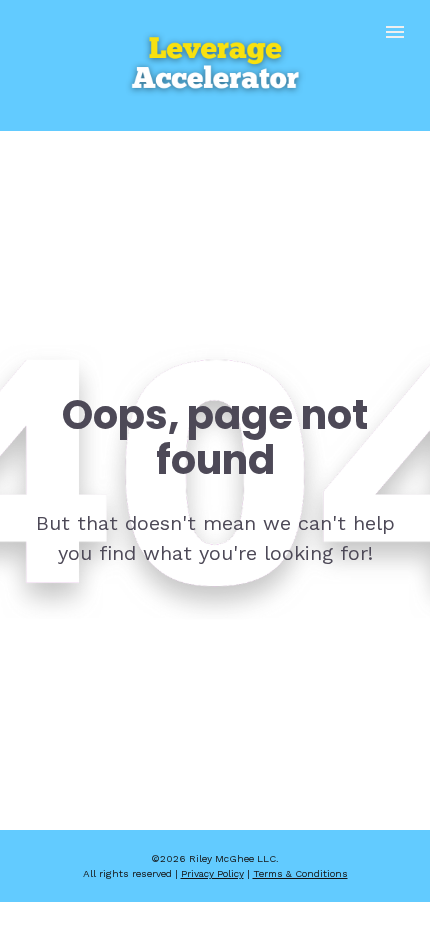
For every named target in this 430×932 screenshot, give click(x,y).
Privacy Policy (212, 873)
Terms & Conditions (300, 873)
